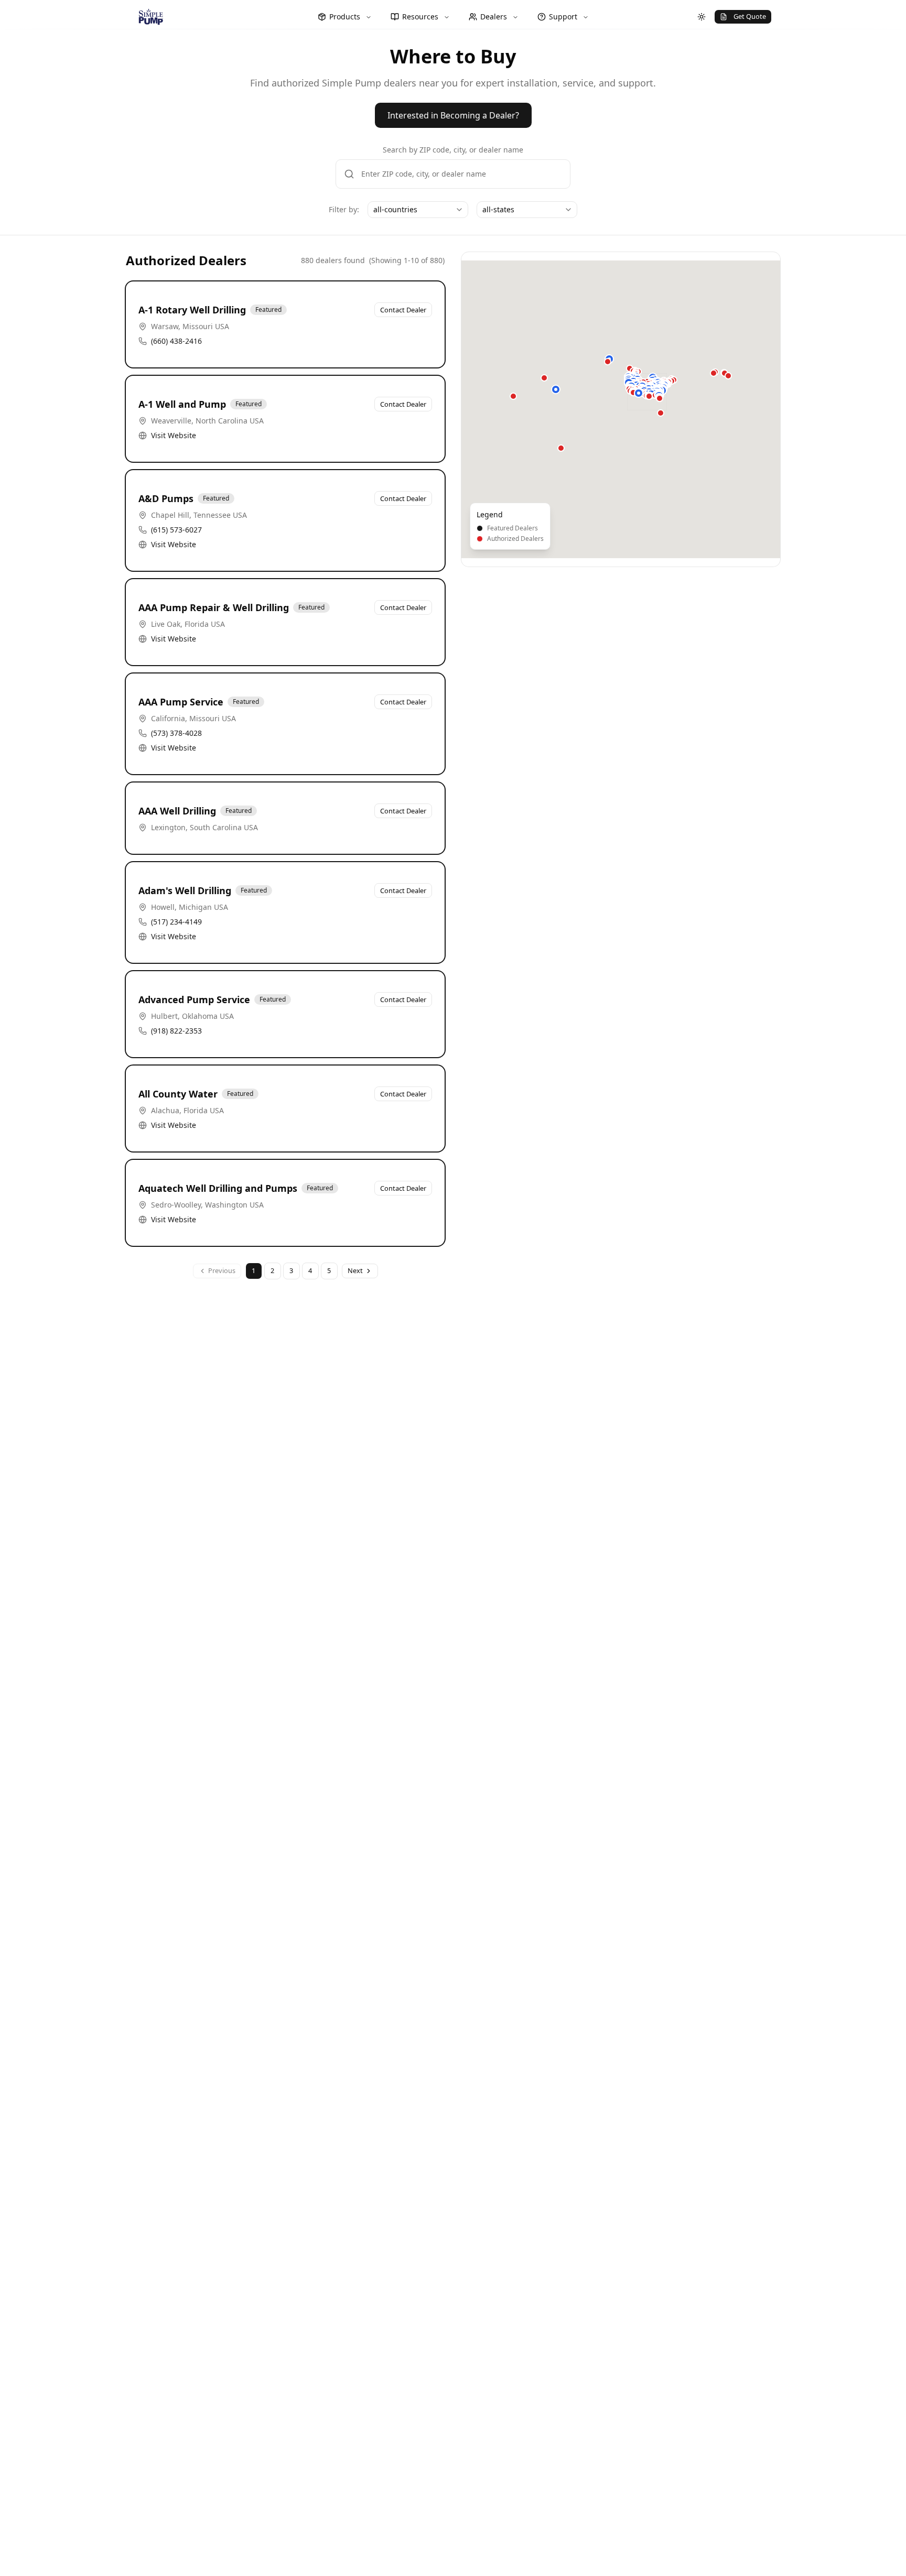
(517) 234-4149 (176, 922)
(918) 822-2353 (176, 1031)
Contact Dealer (403, 310)
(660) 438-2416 (176, 341)
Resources (420, 17)
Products (345, 17)
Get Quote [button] (750, 16)
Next (355, 1270)
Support (563, 17)
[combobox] (418, 210)
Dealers (494, 17)
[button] (556, 389)
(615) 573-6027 (176, 530)
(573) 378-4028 (176, 733)
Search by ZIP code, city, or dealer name (453, 150)
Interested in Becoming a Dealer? (453, 115)
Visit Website (174, 435)
